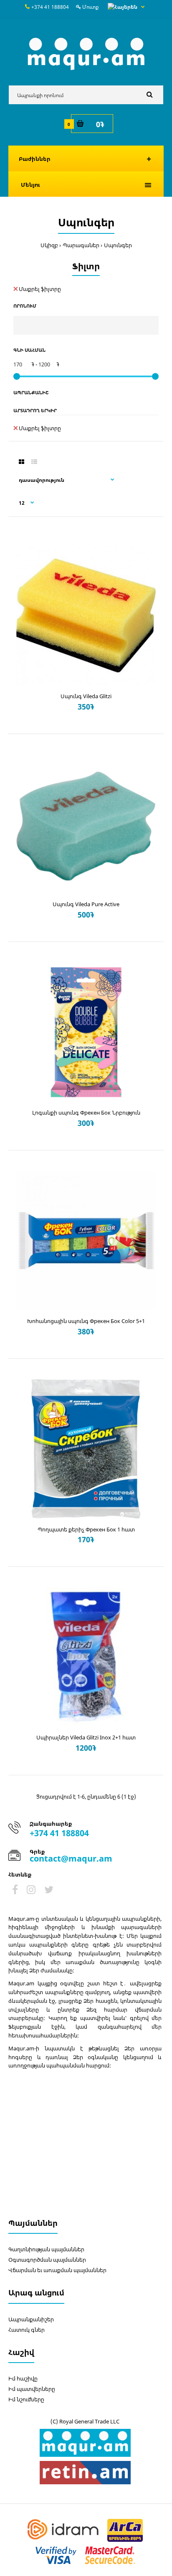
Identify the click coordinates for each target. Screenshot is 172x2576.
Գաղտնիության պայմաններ (46, 2249)
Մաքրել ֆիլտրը (40, 289)
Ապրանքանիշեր (31, 2319)
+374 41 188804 (50, 7)
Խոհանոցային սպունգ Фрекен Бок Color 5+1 (86, 1321)
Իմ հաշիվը (23, 2378)
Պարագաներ (81, 245)
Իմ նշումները (26, 2399)
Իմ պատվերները (32, 2389)
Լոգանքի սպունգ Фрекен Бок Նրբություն (86, 1113)
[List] (34, 462)
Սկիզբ (49, 245)
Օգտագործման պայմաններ (47, 2260)
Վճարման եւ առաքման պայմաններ (57, 2270)
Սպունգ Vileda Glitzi (86, 696)
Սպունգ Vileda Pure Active (86, 904)
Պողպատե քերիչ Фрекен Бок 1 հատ (86, 1529)
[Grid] (21, 462)
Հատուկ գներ (27, 2330)
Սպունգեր (118, 245)
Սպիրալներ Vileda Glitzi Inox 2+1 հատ (86, 1737)
